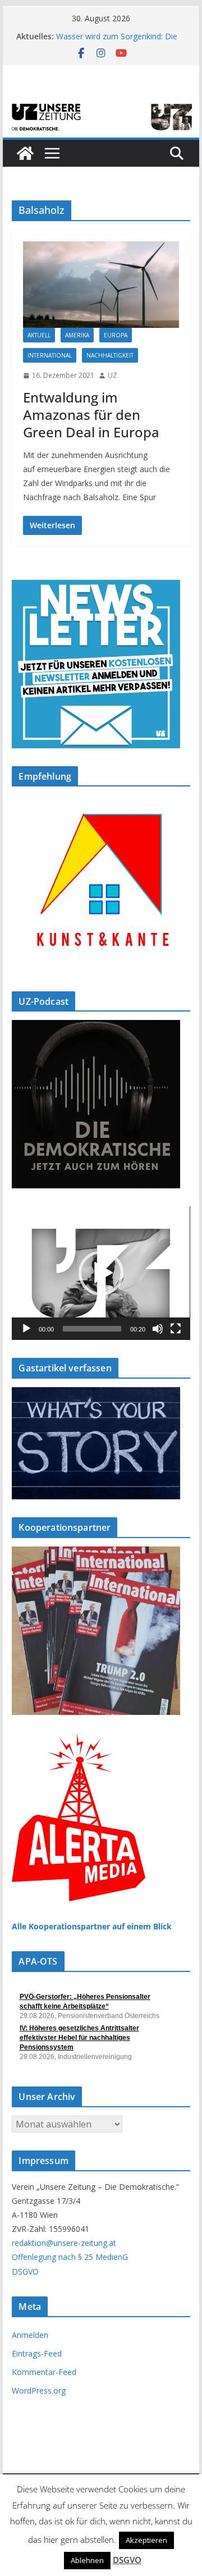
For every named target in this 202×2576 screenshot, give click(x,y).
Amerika (77, 335)
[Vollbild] (176, 1329)
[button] (101, 1273)
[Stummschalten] (158, 1329)
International (50, 355)
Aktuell (39, 335)
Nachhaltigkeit (110, 355)
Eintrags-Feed (37, 2353)
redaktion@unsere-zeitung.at (64, 2243)
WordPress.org (39, 2390)
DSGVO (25, 2271)
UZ (113, 375)
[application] (101, 1273)
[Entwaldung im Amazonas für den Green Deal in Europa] (101, 285)
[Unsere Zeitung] (101, 105)
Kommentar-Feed (44, 2372)
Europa (116, 335)
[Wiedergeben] (26, 1329)
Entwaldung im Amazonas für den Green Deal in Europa (91, 415)
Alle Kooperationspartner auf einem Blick (92, 1926)
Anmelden (30, 2335)
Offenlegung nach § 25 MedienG (70, 2257)
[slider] (92, 1329)
